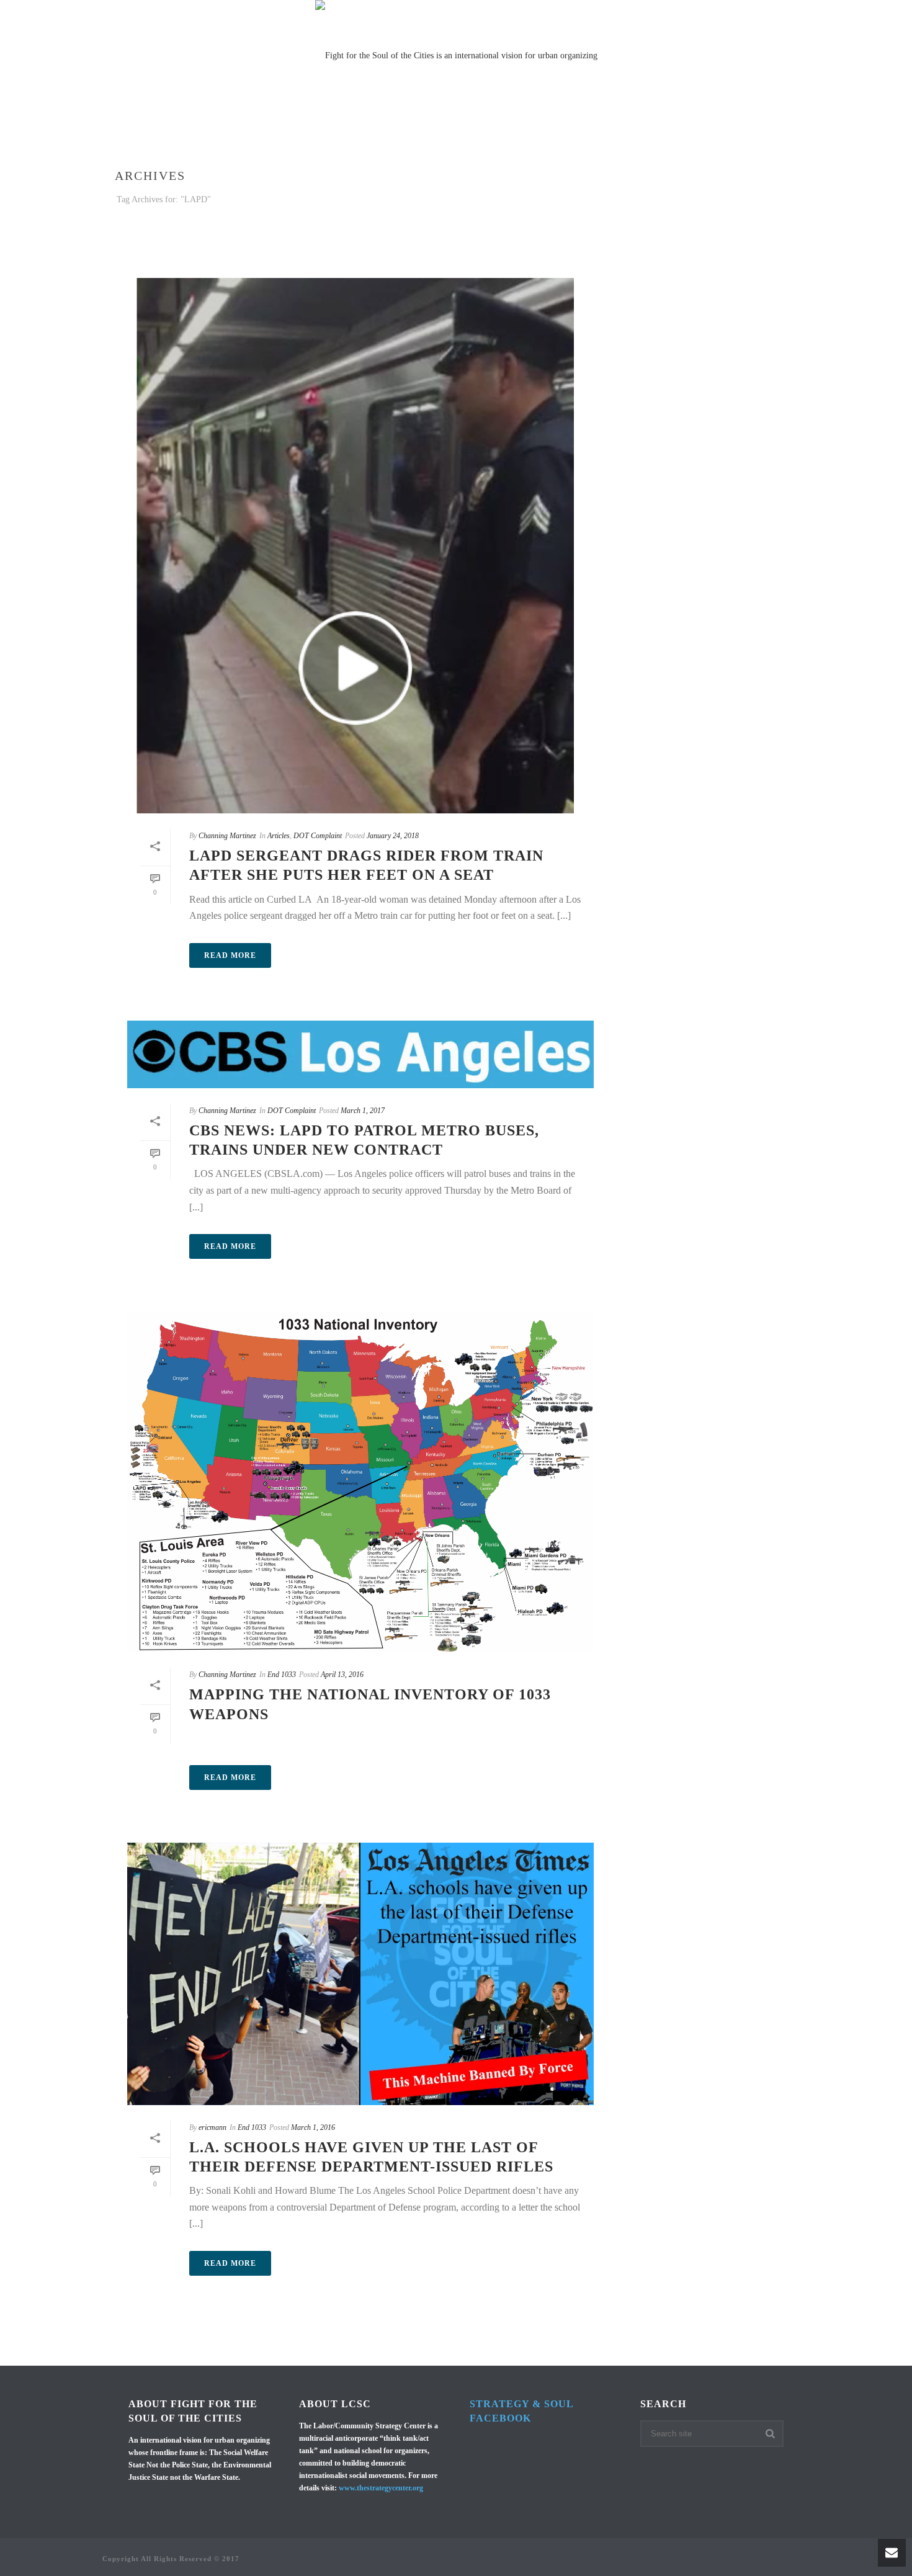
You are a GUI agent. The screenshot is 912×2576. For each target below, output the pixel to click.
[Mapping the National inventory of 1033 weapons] (360, 1482)
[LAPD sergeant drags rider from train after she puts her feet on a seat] (360, 543)
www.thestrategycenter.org (381, 2488)
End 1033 (282, 1675)
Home (141, 136)
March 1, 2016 (313, 2127)
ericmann (212, 2127)
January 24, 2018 (393, 836)
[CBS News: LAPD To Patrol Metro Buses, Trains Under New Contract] (360, 1054)
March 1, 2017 (363, 1111)
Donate (749, 136)
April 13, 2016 (342, 1675)
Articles (279, 836)
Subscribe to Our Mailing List (541, 136)
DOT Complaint (318, 836)
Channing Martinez (227, 836)
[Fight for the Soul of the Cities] (456, 56)
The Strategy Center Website (307, 136)
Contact (695, 136)
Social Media (424, 136)
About (642, 136)
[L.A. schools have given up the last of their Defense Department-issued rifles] (360, 1974)
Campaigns (196, 136)
